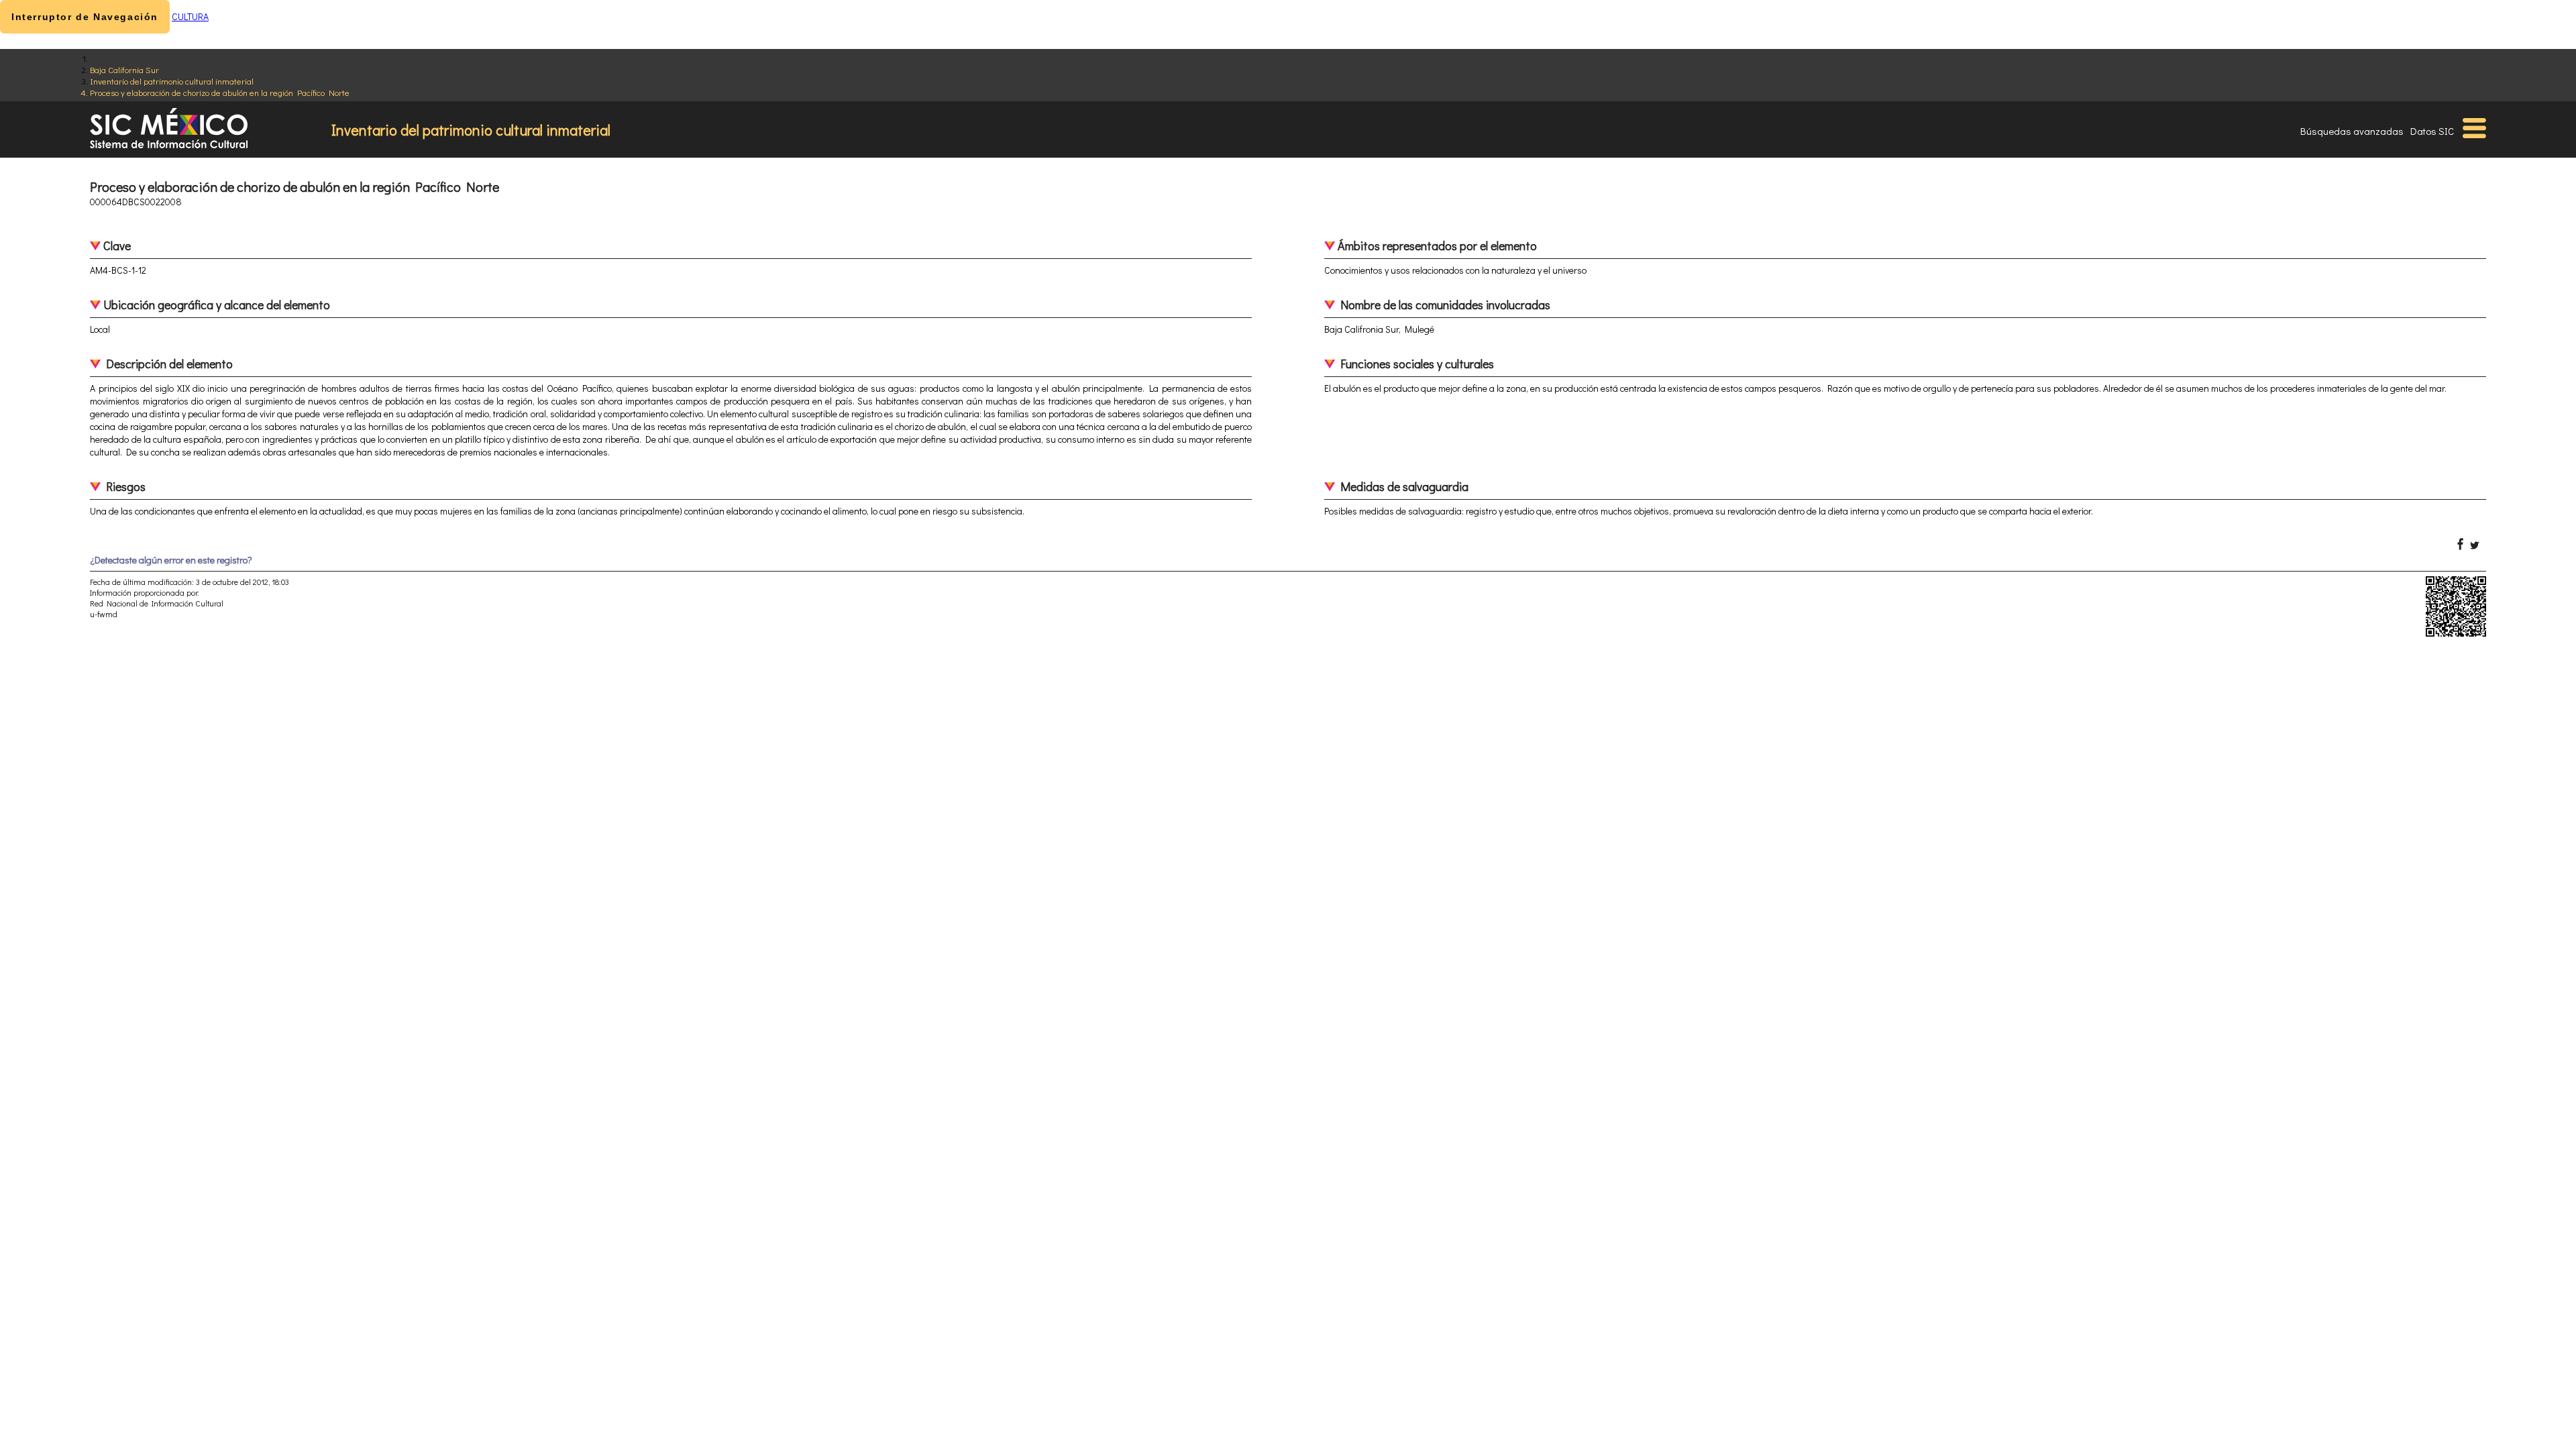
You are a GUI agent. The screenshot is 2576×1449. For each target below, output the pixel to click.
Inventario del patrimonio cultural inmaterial (172, 81)
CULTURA (190, 16)
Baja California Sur (124, 69)
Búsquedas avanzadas (2352, 131)
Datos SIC (2432, 131)
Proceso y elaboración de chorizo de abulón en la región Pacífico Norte (220, 92)
